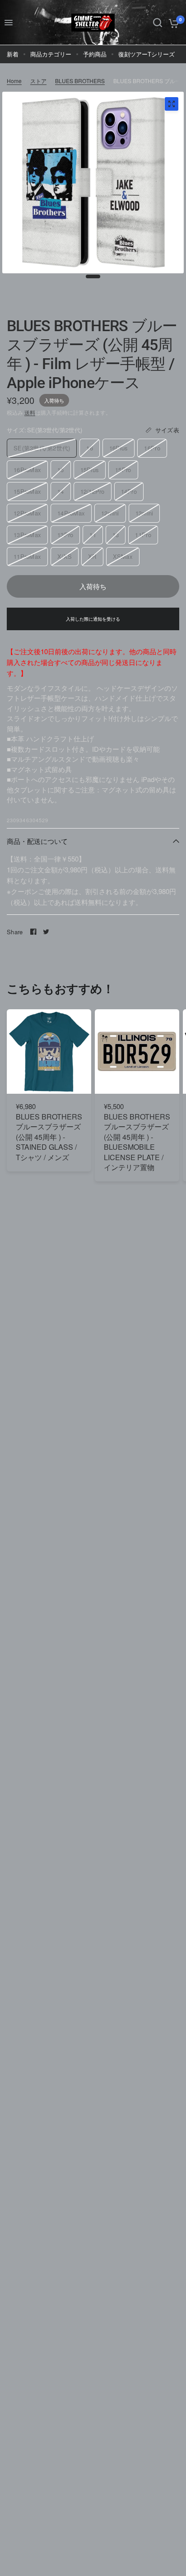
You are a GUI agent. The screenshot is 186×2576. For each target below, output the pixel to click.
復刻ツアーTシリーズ (146, 54)
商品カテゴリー (51, 54)
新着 (13, 54)
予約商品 (95, 54)
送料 (30, 412)
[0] (172, 23)
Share (15, 932)
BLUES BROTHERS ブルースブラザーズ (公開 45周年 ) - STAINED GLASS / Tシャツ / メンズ (49, 1137)
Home (14, 81)
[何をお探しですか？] (158, 23)
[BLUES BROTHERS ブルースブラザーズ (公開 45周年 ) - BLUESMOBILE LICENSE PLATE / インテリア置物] (137, 1051)
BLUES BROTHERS (80, 81)
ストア (38, 81)
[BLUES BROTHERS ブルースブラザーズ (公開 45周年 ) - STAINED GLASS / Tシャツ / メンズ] (49, 1051)
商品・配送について (37, 841)
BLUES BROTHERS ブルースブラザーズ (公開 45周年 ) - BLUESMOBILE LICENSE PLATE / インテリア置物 (137, 1142)
